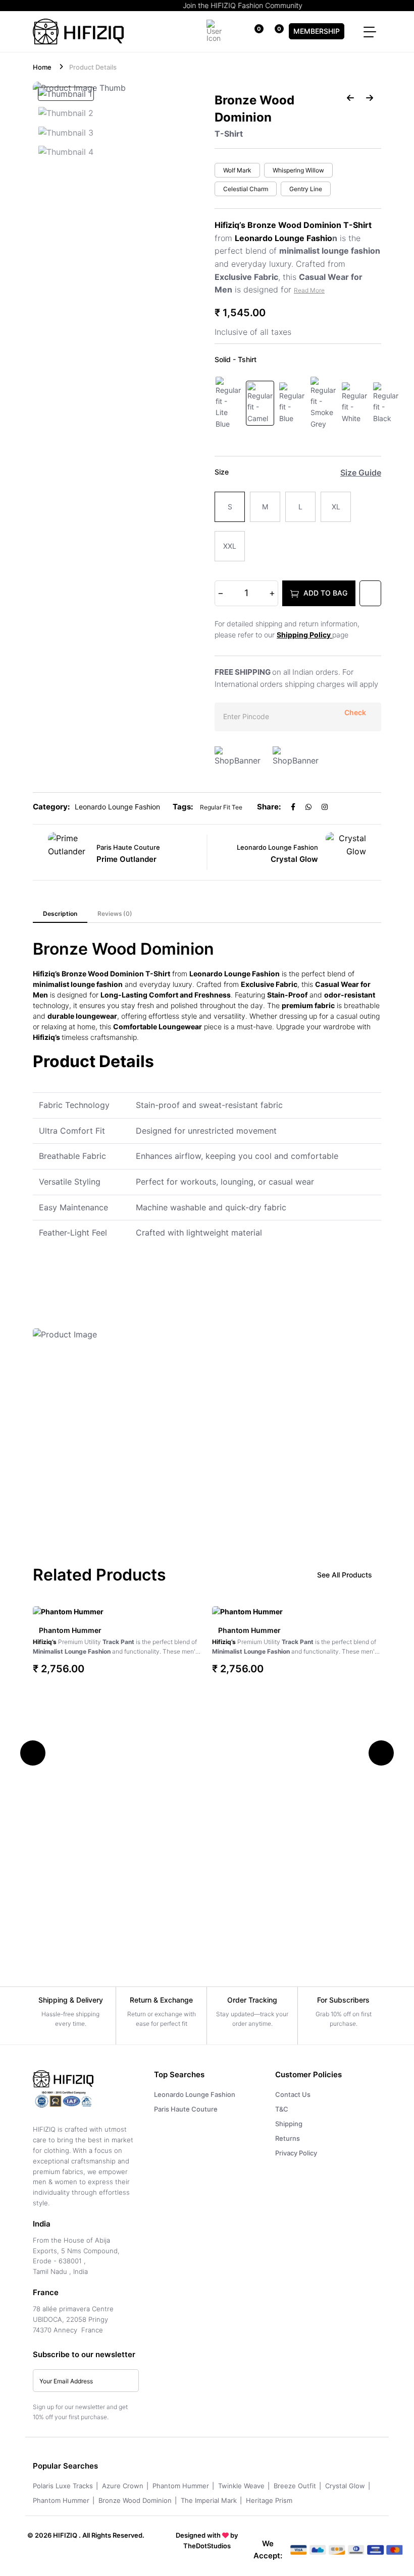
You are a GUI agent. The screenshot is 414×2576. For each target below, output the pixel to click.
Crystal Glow (345, 2486)
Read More (309, 290)
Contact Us (293, 2094)
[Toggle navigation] (370, 32)
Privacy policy (296, 2153)
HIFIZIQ (65, 2535)
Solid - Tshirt (236, 359)
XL (336, 507)
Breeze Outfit (295, 2486)
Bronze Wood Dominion (135, 2500)
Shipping (289, 2124)
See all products (345, 1575)
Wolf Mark (237, 170)
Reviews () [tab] (115, 914)
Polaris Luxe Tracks (63, 2486)
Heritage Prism (269, 2500)
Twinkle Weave (241, 2486)
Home (42, 67)
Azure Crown (123, 2486)
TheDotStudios (207, 2546)
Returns (288, 2138)
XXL (230, 546)
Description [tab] (60, 914)
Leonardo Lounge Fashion (195, 2094)
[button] (33, 1753)
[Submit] (126, 2381)
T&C (282, 2109)
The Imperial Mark (209, 2500)
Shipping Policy (304, 635)
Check (355, 713)
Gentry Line (306, 189)
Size (222, 472)
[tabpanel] (207, 1234)
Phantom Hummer (70, 1630)
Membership (317, 31)
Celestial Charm (246, 189)
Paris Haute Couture (186, 2109)
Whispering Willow (298, 170)
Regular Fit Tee (221, 807)
